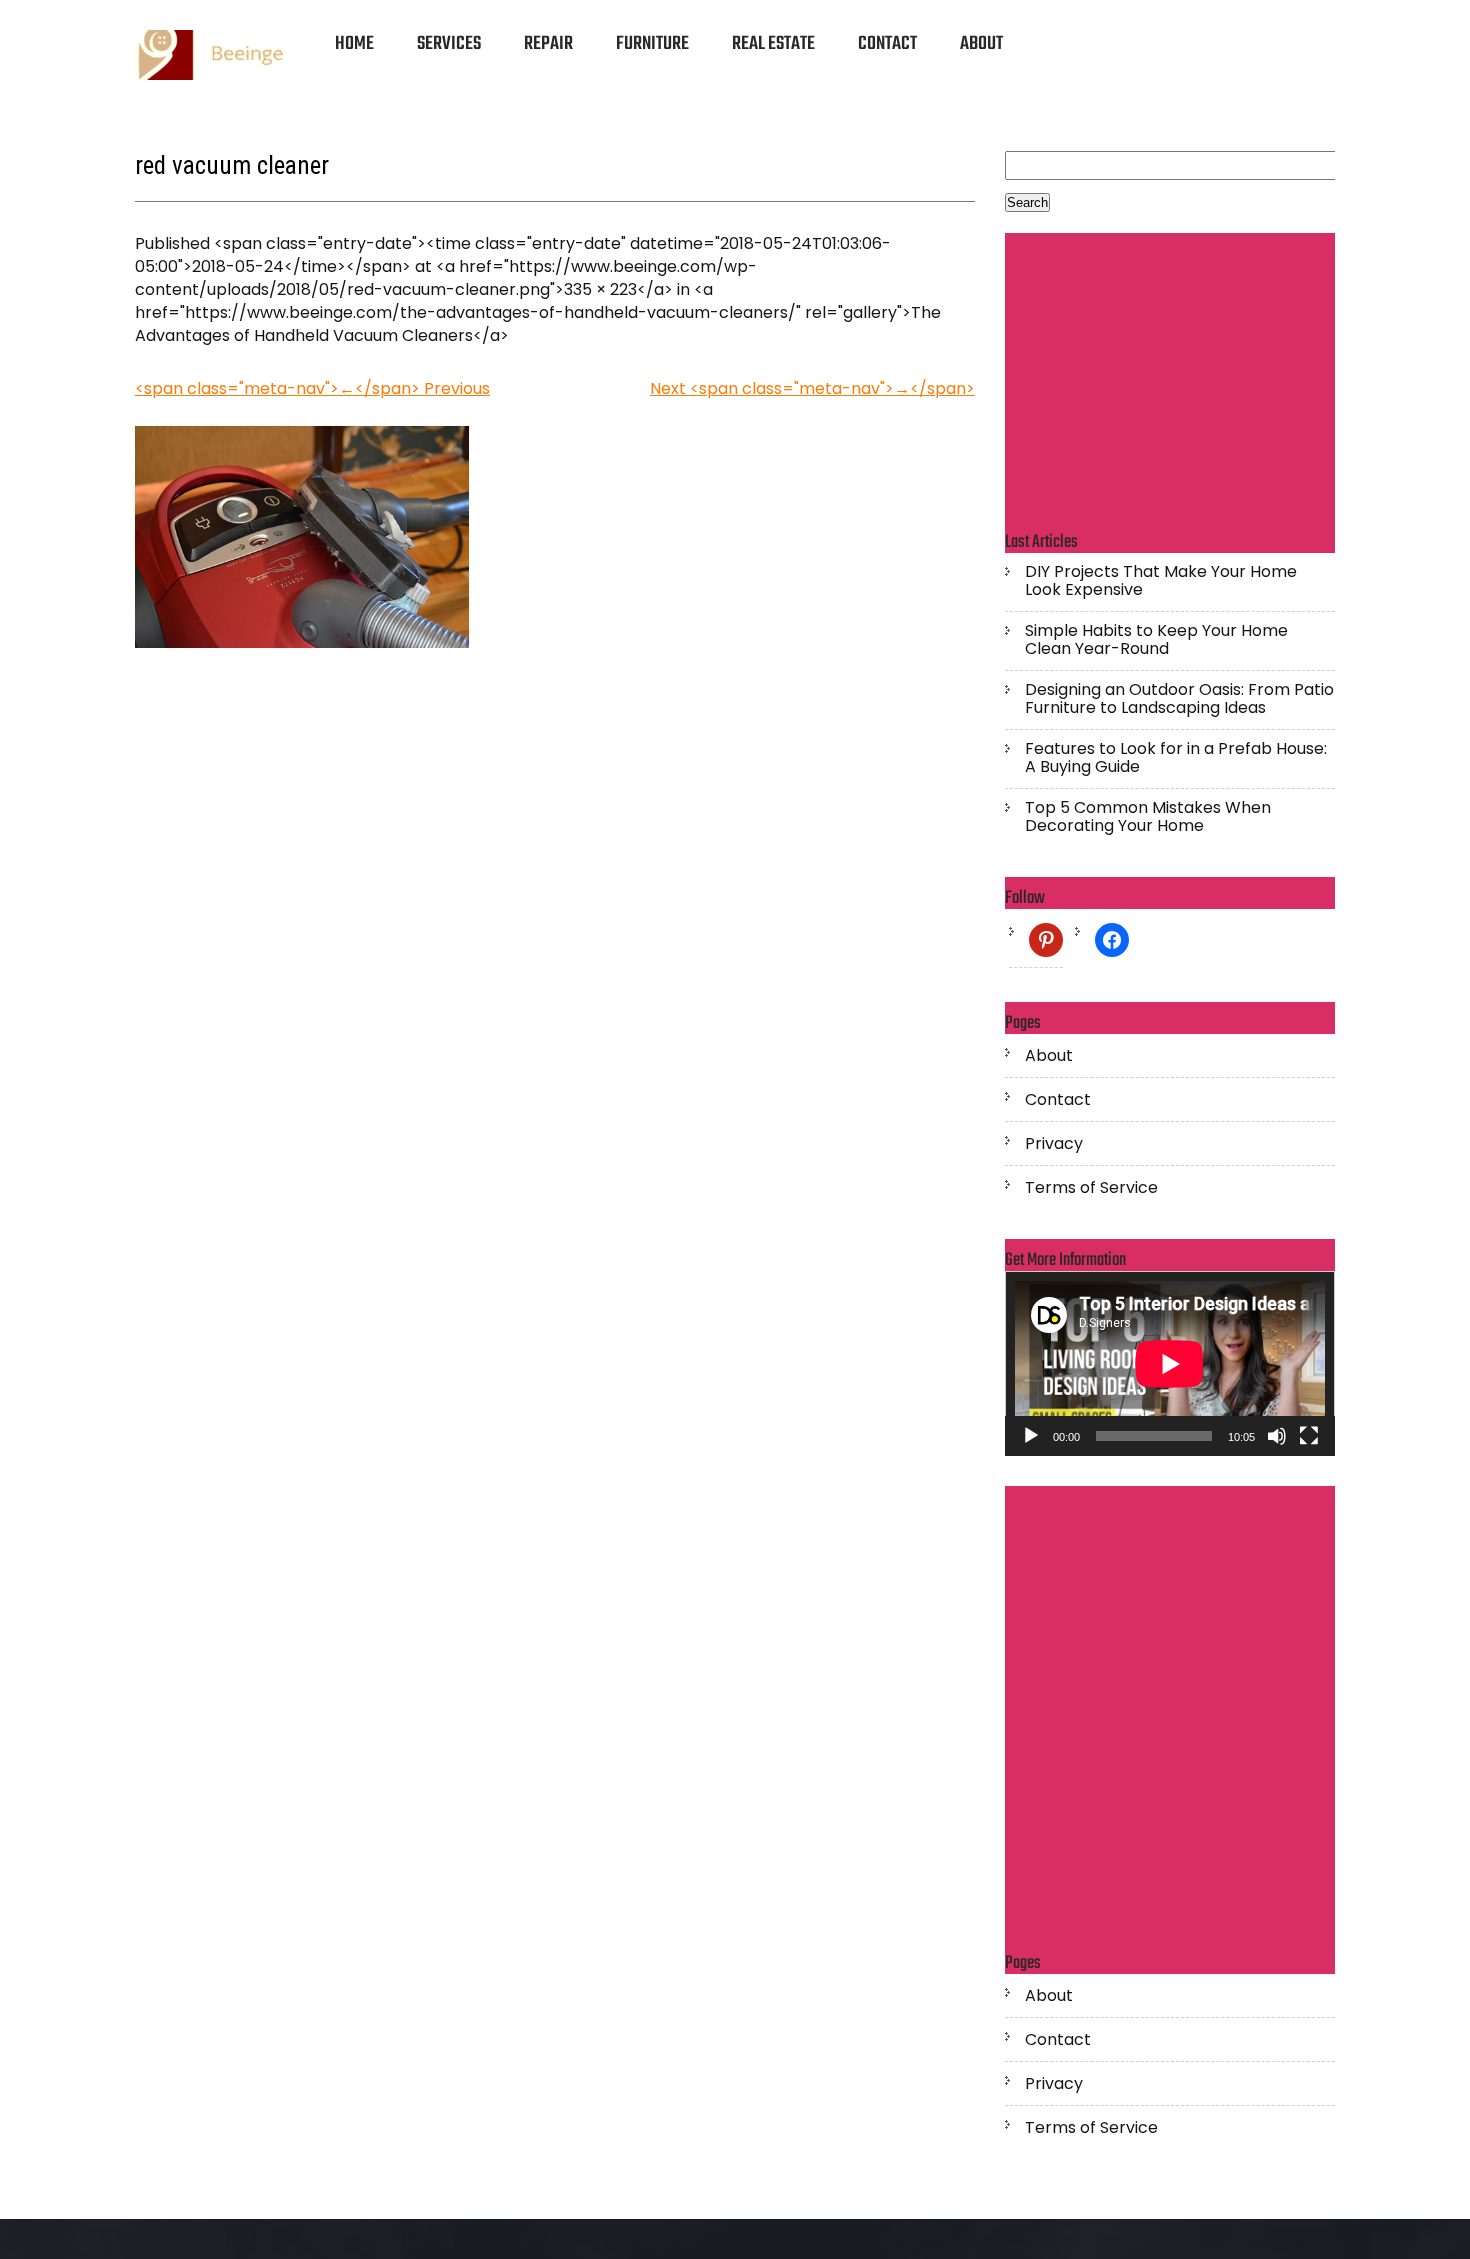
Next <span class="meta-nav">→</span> (812, 388)
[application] (1170, 1364)
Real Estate (773, 44)
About (981, 44)
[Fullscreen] (1309, 1436)
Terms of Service (1091, 1188)
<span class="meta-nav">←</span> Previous (312, 388)
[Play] (1031, 1436)
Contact (887, 44)
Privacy (1054, 1144)
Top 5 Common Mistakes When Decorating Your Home (1148, 817)
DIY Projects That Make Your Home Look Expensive (1161, 581)
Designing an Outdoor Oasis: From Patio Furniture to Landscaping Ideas (1179, 699)
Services (449, 44)
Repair (548, 44)
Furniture (652, 44)
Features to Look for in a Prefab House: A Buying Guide (1176, 758)
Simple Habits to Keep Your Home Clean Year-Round (1156, 640)
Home (354, 44)
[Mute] (1277, 1436)
